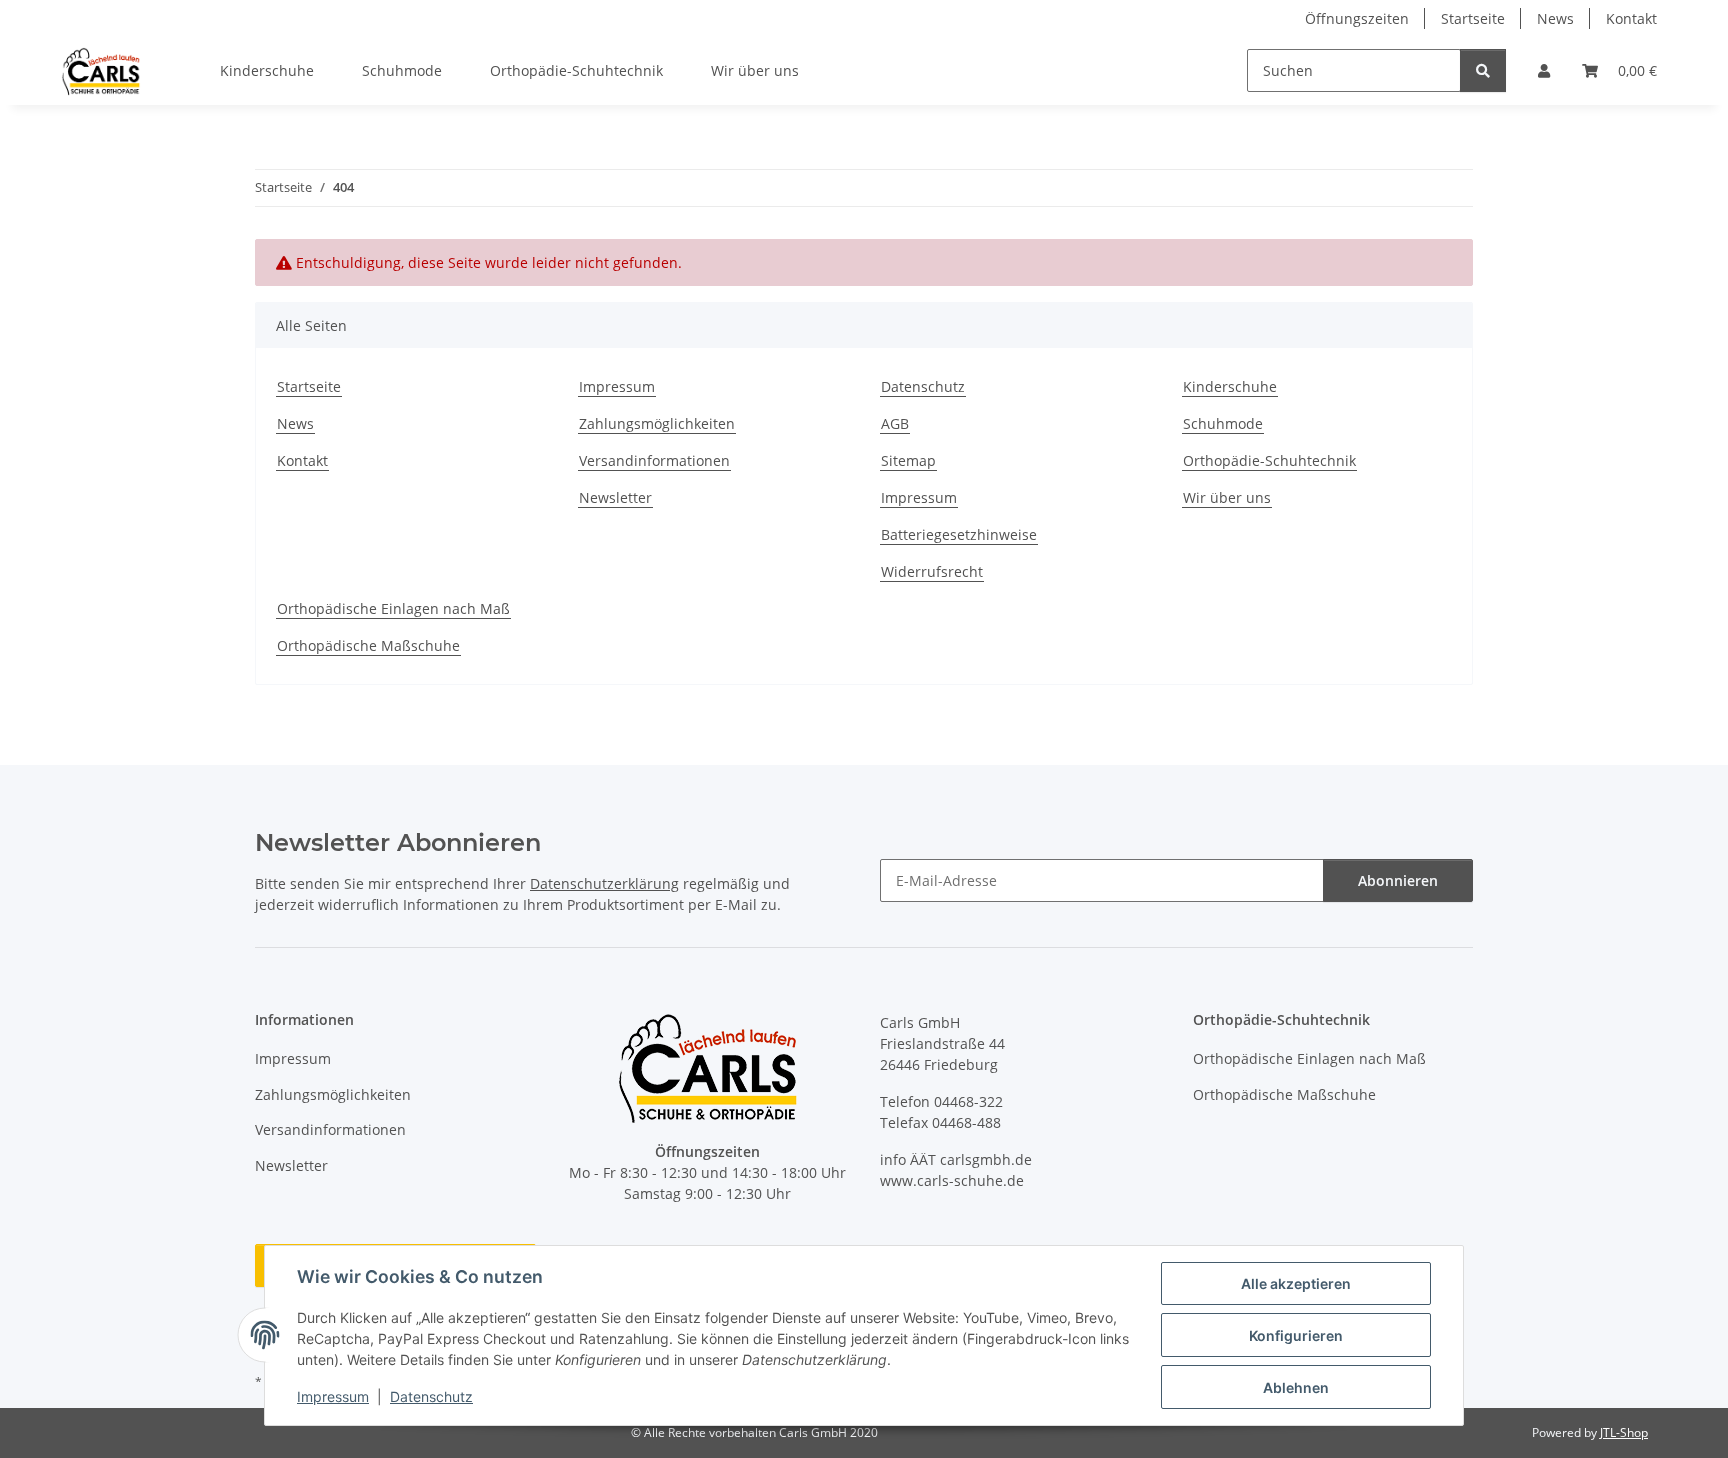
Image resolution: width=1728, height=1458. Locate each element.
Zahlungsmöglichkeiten (657, 423)
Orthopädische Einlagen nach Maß (393, 608)
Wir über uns (755, 70)
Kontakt (1631, 18)
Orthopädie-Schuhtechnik (576, 70)
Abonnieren (1398, 880)
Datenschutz (431, 1396)
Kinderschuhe (267, 70)
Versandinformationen (654, 460)
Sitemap (908, 460)
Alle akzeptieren (1296, 1283)
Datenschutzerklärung (604, 883)
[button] (1544, 70)
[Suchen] (1483, 70)
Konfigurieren (1296, 1335)
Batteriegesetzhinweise (959, 534)
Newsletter (615, 497)
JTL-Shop (1624, 1432)
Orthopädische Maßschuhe (368, 645)
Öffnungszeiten (1357, 18)
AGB (895, 423)
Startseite (1473, 18)
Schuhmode (402, 70)
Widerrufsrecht (932, 571)
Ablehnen (1296, 1387)
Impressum (333, 1396)
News (1555, 18)
